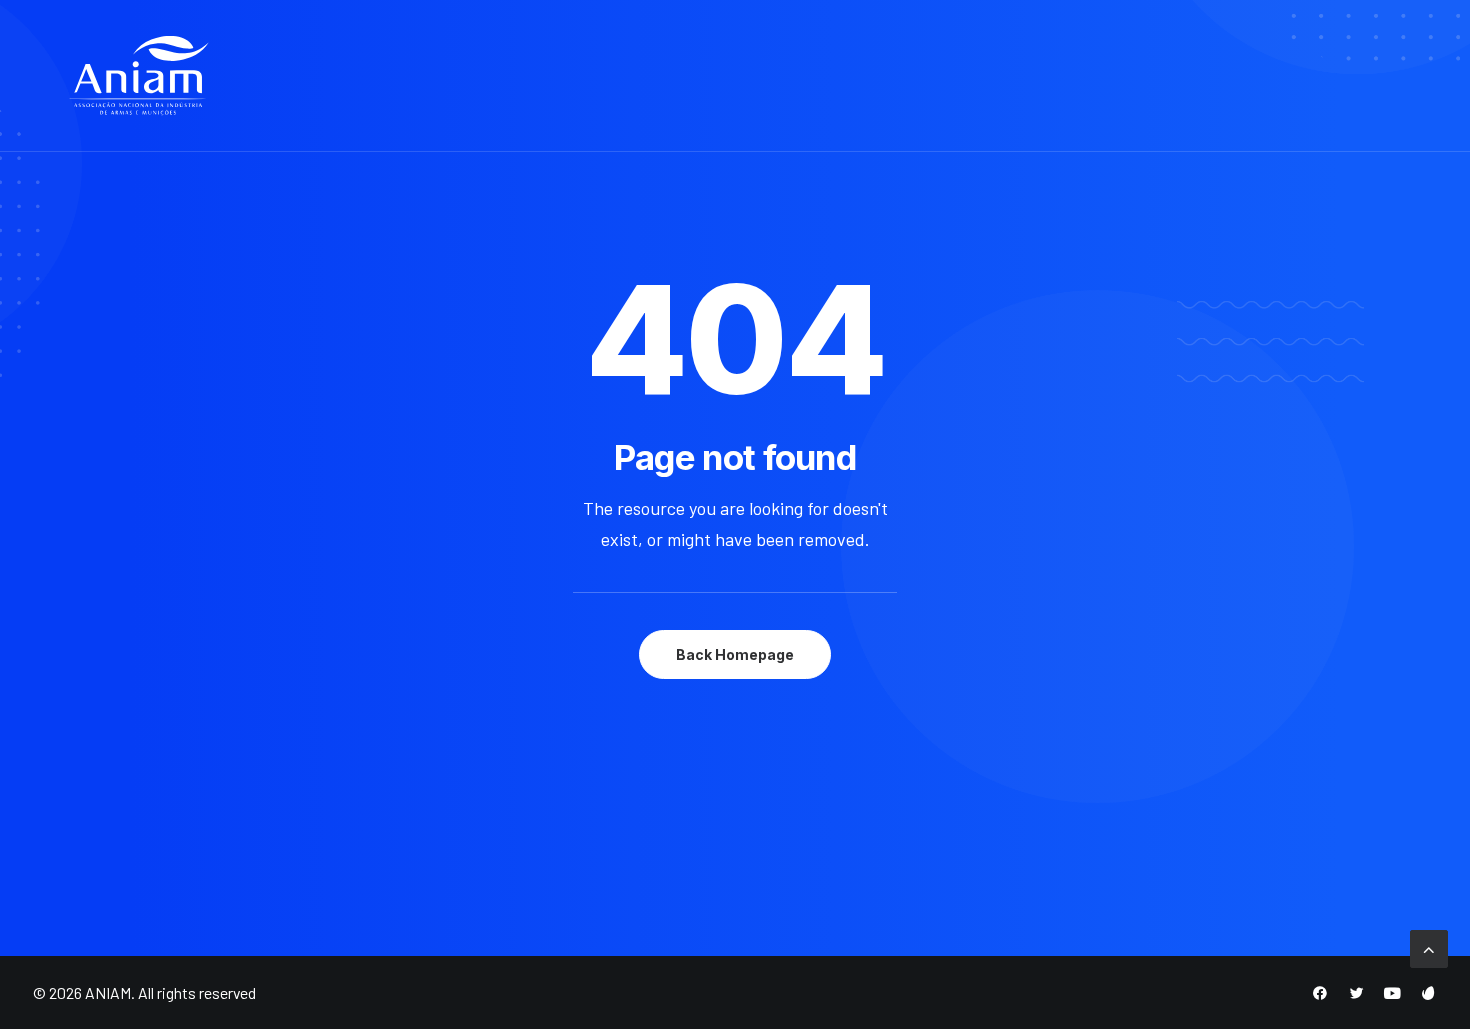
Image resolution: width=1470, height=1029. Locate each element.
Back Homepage (735, 654)
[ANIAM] (139, 76)
